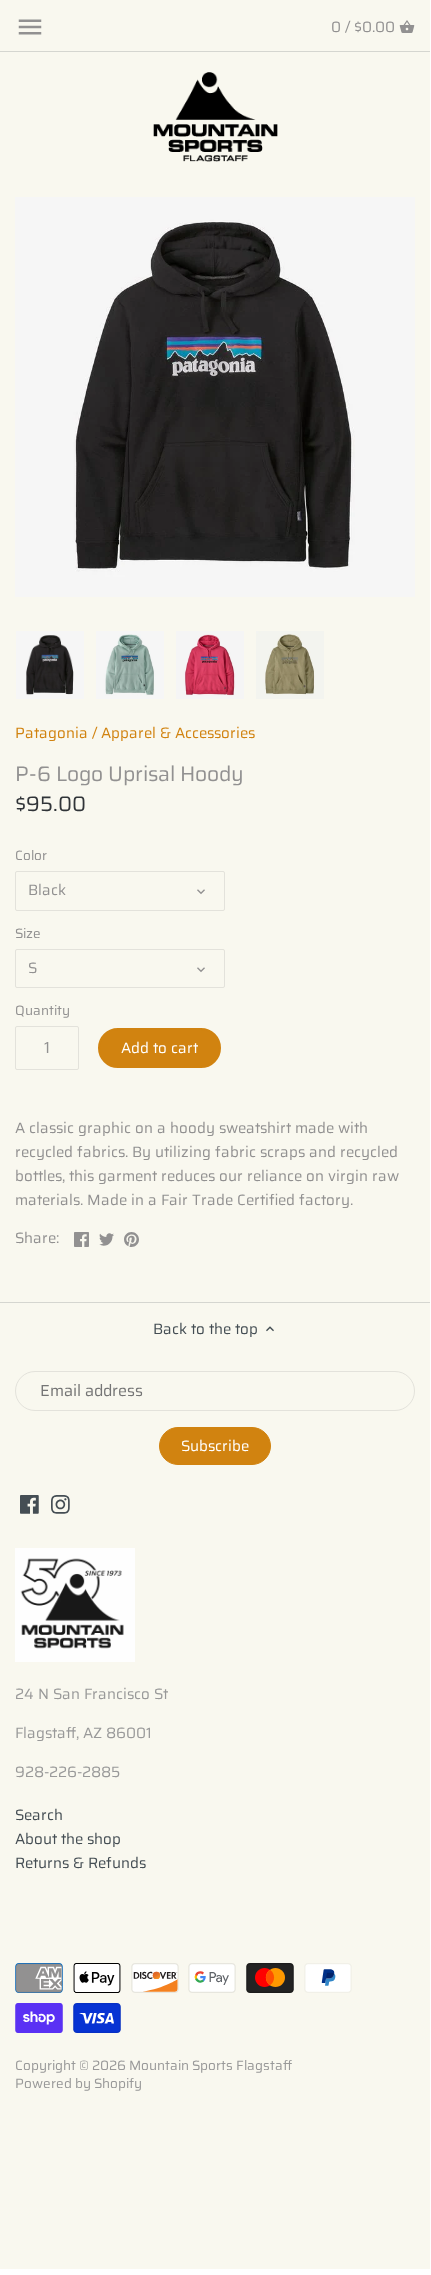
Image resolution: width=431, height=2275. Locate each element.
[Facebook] (29, 1504)
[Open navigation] (30, 27)
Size (28, 934)
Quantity (42, 1011)
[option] (50, 665)
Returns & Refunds (80, 1863)
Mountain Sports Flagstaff (210, 2065)
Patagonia (51, 733)
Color (31, 856)
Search (39, 1815)
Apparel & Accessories (178, 733)
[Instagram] (60, 1504)
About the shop (68, 1839)
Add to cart (159, 1048)
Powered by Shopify (78, 2083)
